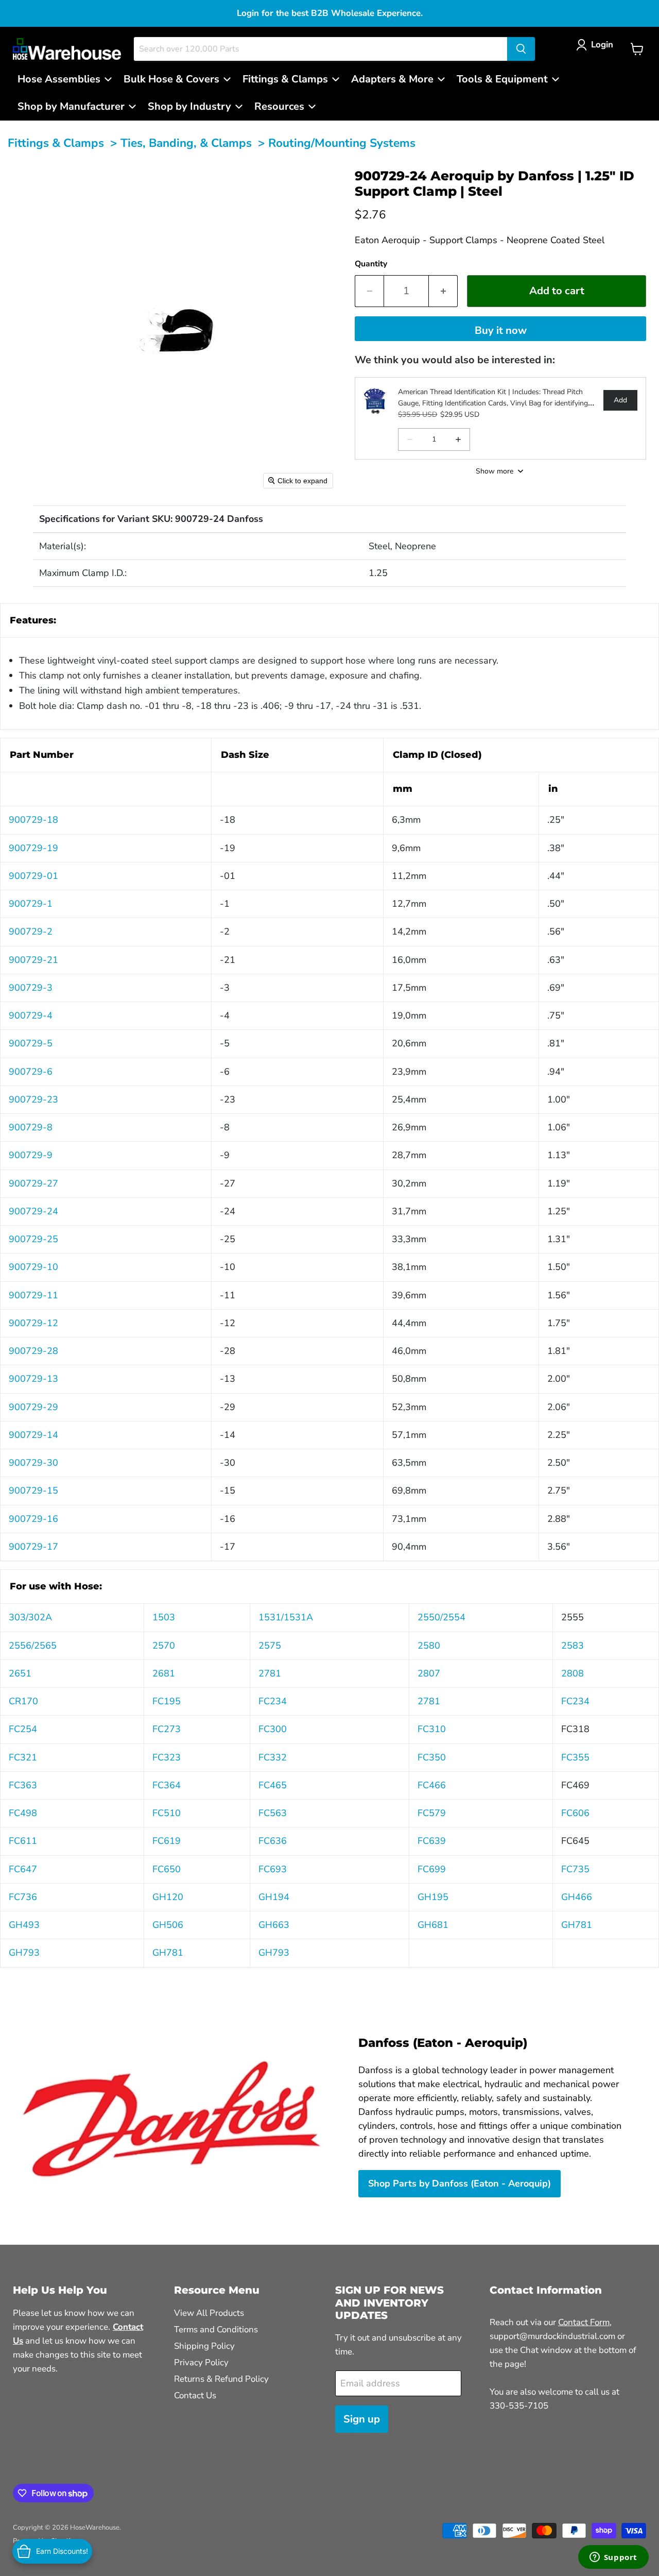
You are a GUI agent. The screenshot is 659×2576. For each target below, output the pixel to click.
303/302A (30, 1617)
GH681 (433, 1925)
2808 (573, 1673)
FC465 (273, 1785)
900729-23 (33, 1099)
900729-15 (33, 1490)
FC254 (23, 1729)
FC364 (167, 1785)
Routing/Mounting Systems (342, 143)
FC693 (273, 1869)
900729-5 (31, 1043)
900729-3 (31, 988)
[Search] (521, 49)
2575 (270, 1646)
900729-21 (33, 960)
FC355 (575, 1757)
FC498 (23, 1813)
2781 (270, 1673)
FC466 (432, 1785)
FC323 (167, 1757)
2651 (20, 1673)
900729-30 (33, 1463)
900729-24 (33, 1211)
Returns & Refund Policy (221, 2379)
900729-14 (33, 1435)
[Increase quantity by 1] (443, 291)
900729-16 (33, 1519)
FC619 (167, 1841)
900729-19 (33, 848)
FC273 (167, 1729)
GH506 (168, 1925)
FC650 (167, 1869)
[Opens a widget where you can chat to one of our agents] (613, 2558)
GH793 (24, 1953)
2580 (429, 1646)
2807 (429, 1673)
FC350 (432, 1757)
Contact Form (584, 2322)
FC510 (167, 1813)
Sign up (362, 2419)
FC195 (167, 1701)
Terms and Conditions (216, 2329)
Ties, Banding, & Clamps (186, 143)
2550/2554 (441, 1617)
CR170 (23, 1701)
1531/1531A (286, 1617)
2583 (573, 1646)
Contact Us (195, 2395)
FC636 (273, 1841)
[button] (597, 45)
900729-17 (33, 1547)
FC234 (273, 1701)
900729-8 (31, 1127)
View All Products (209, 2313)
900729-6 (31, 1072)
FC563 (273, 1813)
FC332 (273, 1757)
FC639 (432, 1841)
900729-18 (33, 820)
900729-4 (31, 1015)
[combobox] (320, 49)
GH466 (577, 1897)
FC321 (23, 1757)
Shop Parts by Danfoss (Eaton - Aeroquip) (459, 2183)
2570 (164, 1646)
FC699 (432, 1869)
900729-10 (33, 1267)
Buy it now (501, 331)
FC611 (23, 1841)
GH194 (274, 1897)
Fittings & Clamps (56, 143)
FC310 (432, 1729)
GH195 (433, 1897)
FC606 (575, 1813)
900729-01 (33, 876)
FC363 (23, 1785)
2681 (164, 1673)
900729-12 (33, 1323)
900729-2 (31, 931)
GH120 (168, 1897)
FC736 (23, 1897)
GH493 (24, 1925)
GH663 (274, 1925)
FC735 (575, 1869)
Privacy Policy (201, 2362)
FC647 (23, 1869)
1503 (164, 1617)
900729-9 (31, 1155)
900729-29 (33, 1407)
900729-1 (31, 904)
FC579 (432, 1813)
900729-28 (33, 1351)
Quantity (371, 264)
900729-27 (33, 1183)
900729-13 (33, 1379)
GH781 (577, 1925)
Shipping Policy (204, 2346)
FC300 (273, 1729)
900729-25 (33, 1239)
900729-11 (33, 1295)
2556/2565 (33, 1646)
